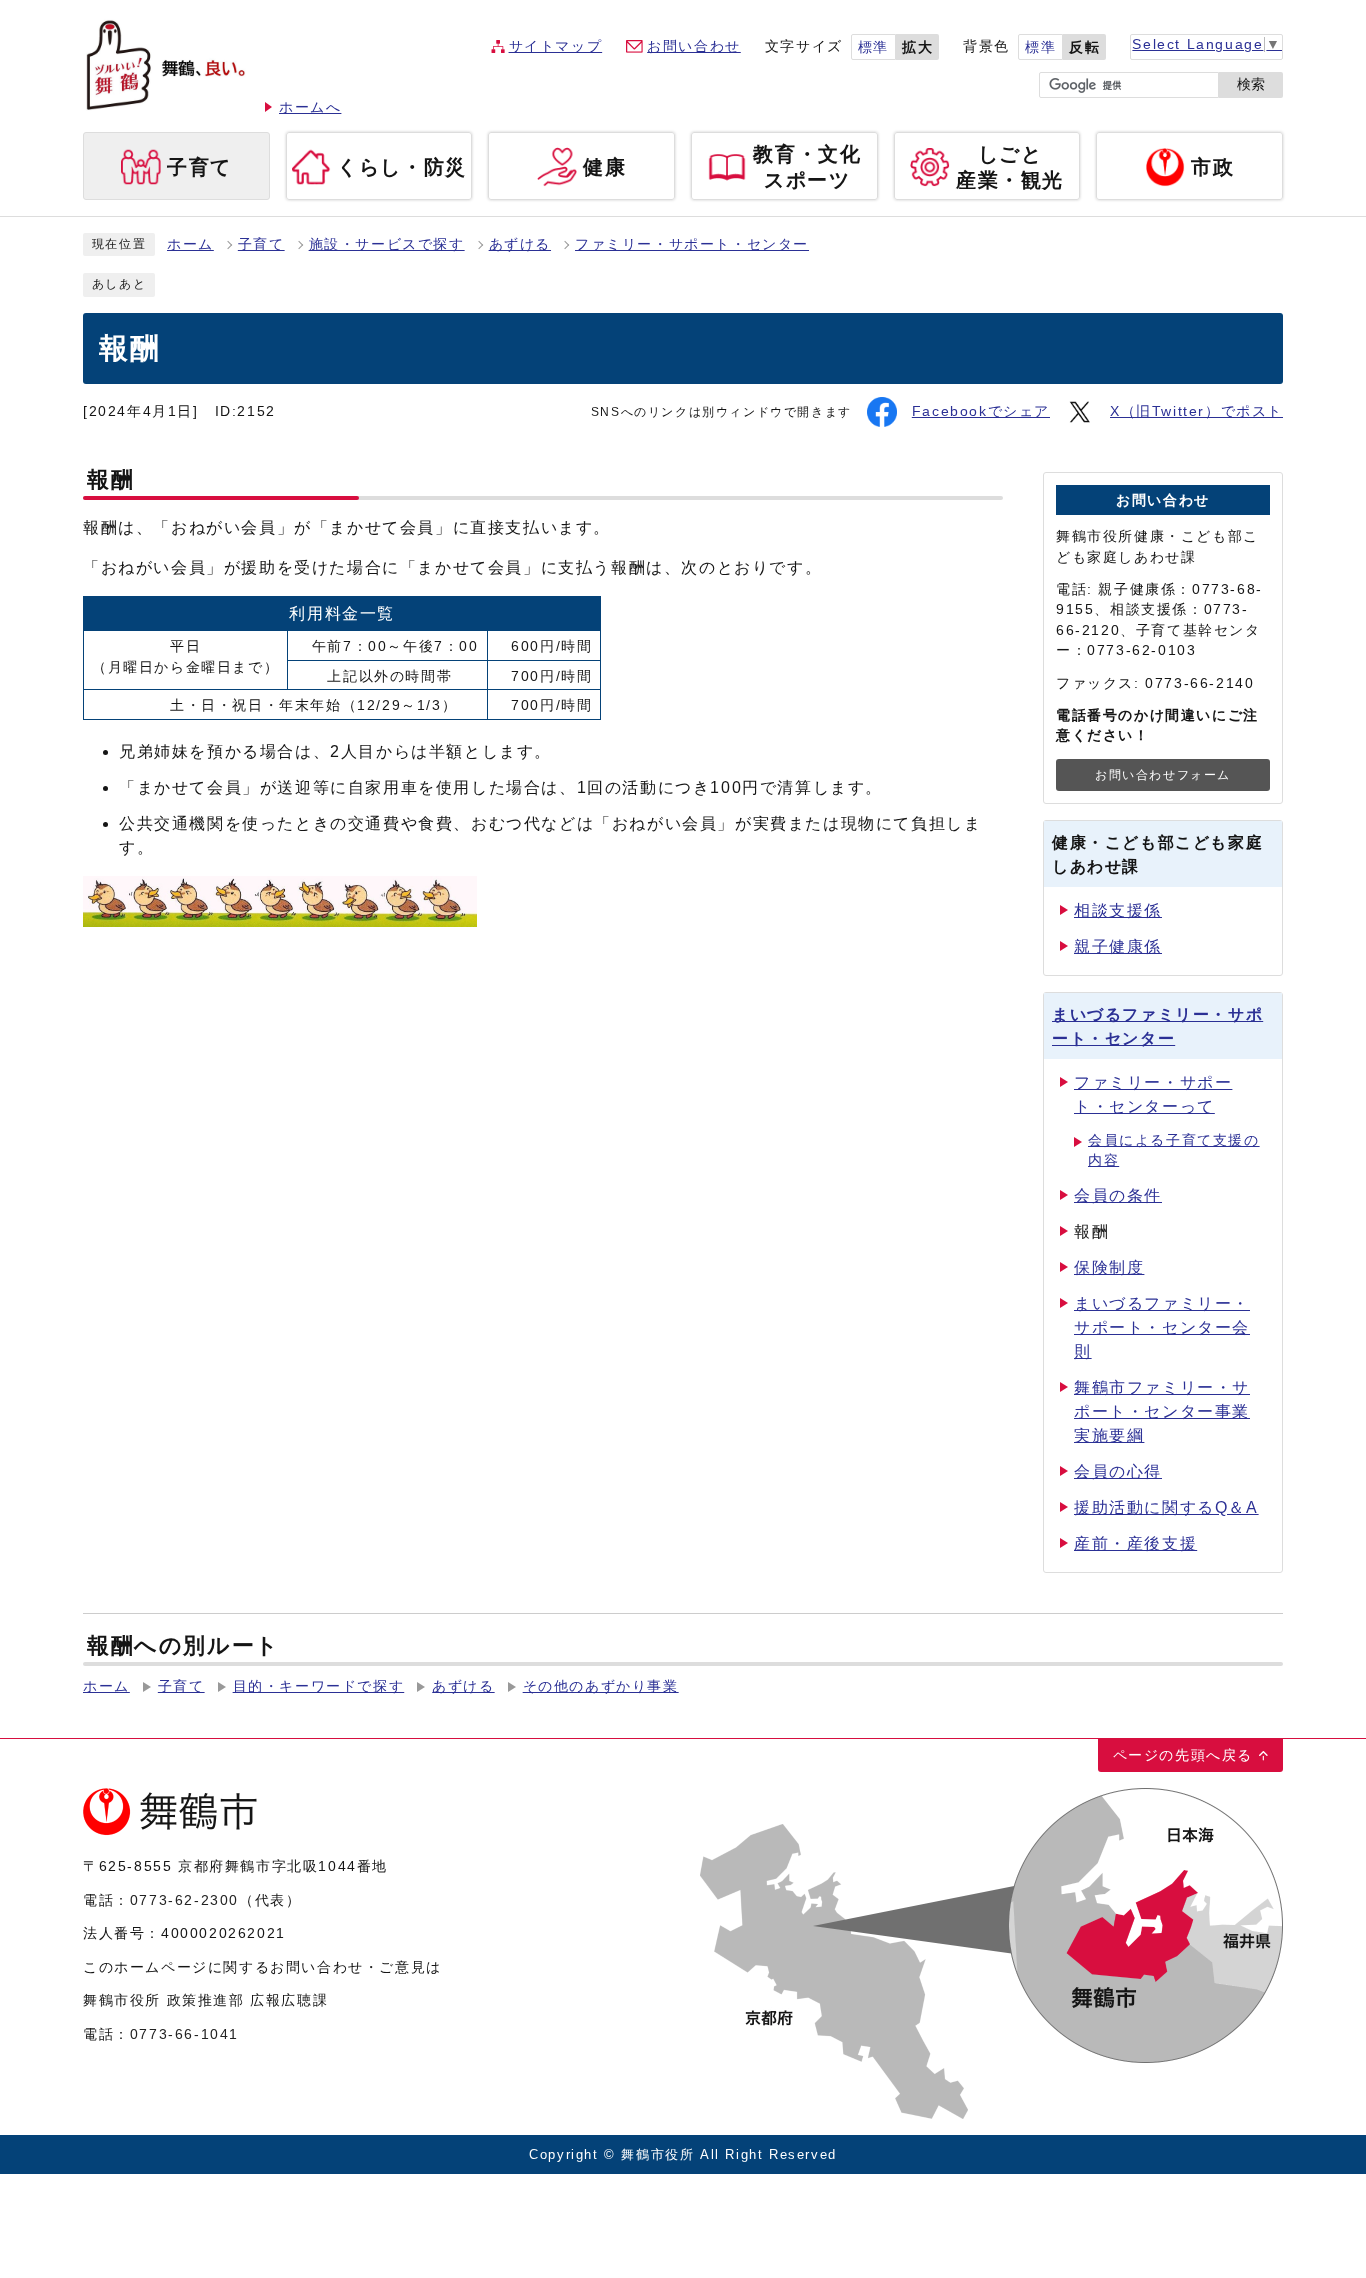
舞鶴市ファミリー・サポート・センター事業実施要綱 (1162, 1411)
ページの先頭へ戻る (1183, 1755)
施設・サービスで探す (387, 244)
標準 (873, 47)
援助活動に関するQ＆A (1166, 1507)
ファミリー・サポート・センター (692, 244)
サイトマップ (556, 46)
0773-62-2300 (184, 1900)
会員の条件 (1118, 1195)
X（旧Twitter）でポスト (1196, 411)
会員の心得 (1118, 1471)
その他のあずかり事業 (601, 1686)
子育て (261, 244)
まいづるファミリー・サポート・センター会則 (1162, 1327)
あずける (520, 244)
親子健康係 (1118, 946)
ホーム (190, 244)
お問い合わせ (694, 46)
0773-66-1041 (184, 2034)
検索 (1251, 84)
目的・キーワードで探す (319, 1686)
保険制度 (1109, 1267)
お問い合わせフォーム (1163, 775)
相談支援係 (1118, 910)
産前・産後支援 (1135, 1543)
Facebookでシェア (981, 411)
